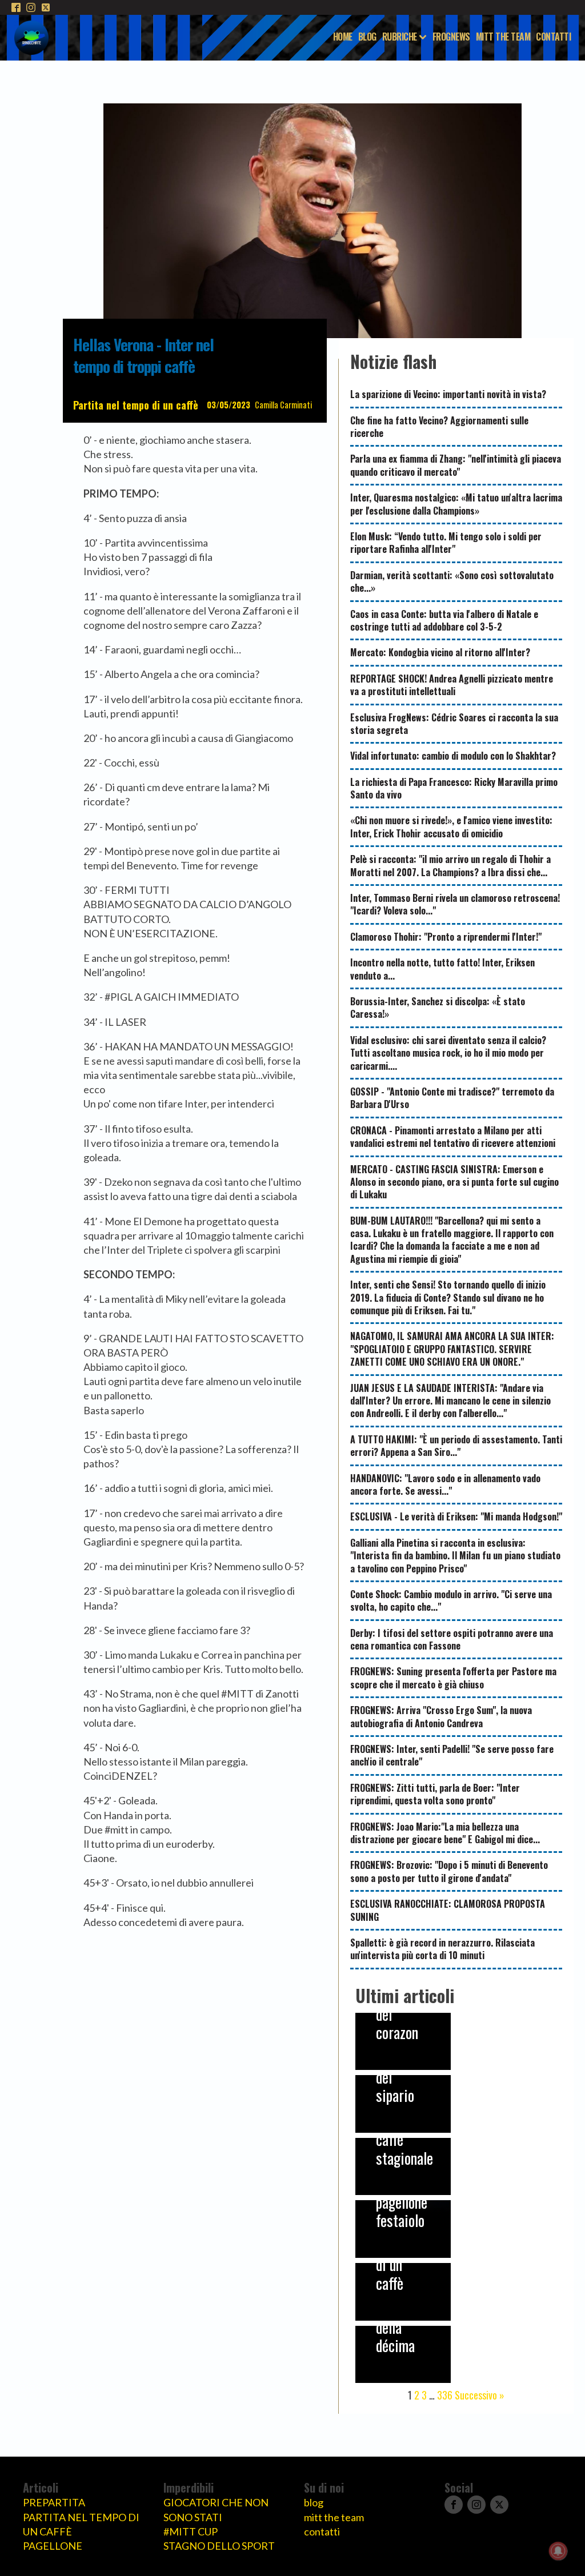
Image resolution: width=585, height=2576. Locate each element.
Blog (367, 37)
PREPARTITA (54, 2502)
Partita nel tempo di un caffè (136, 405)
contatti (322, 2531)
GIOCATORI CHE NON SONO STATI (216, 2509)
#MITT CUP (191, 2531)
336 (445, 2395)
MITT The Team (503, 37)
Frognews (451, 37)
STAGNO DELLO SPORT (219, 2546)
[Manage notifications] (558, 2551)
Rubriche (400, 37)
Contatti (553, 37)
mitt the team (334, 2517)
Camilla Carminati (283, 405)
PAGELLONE (53, 2546)
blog (314, 2502)
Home (343, 37)
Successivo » (480, 2395)
